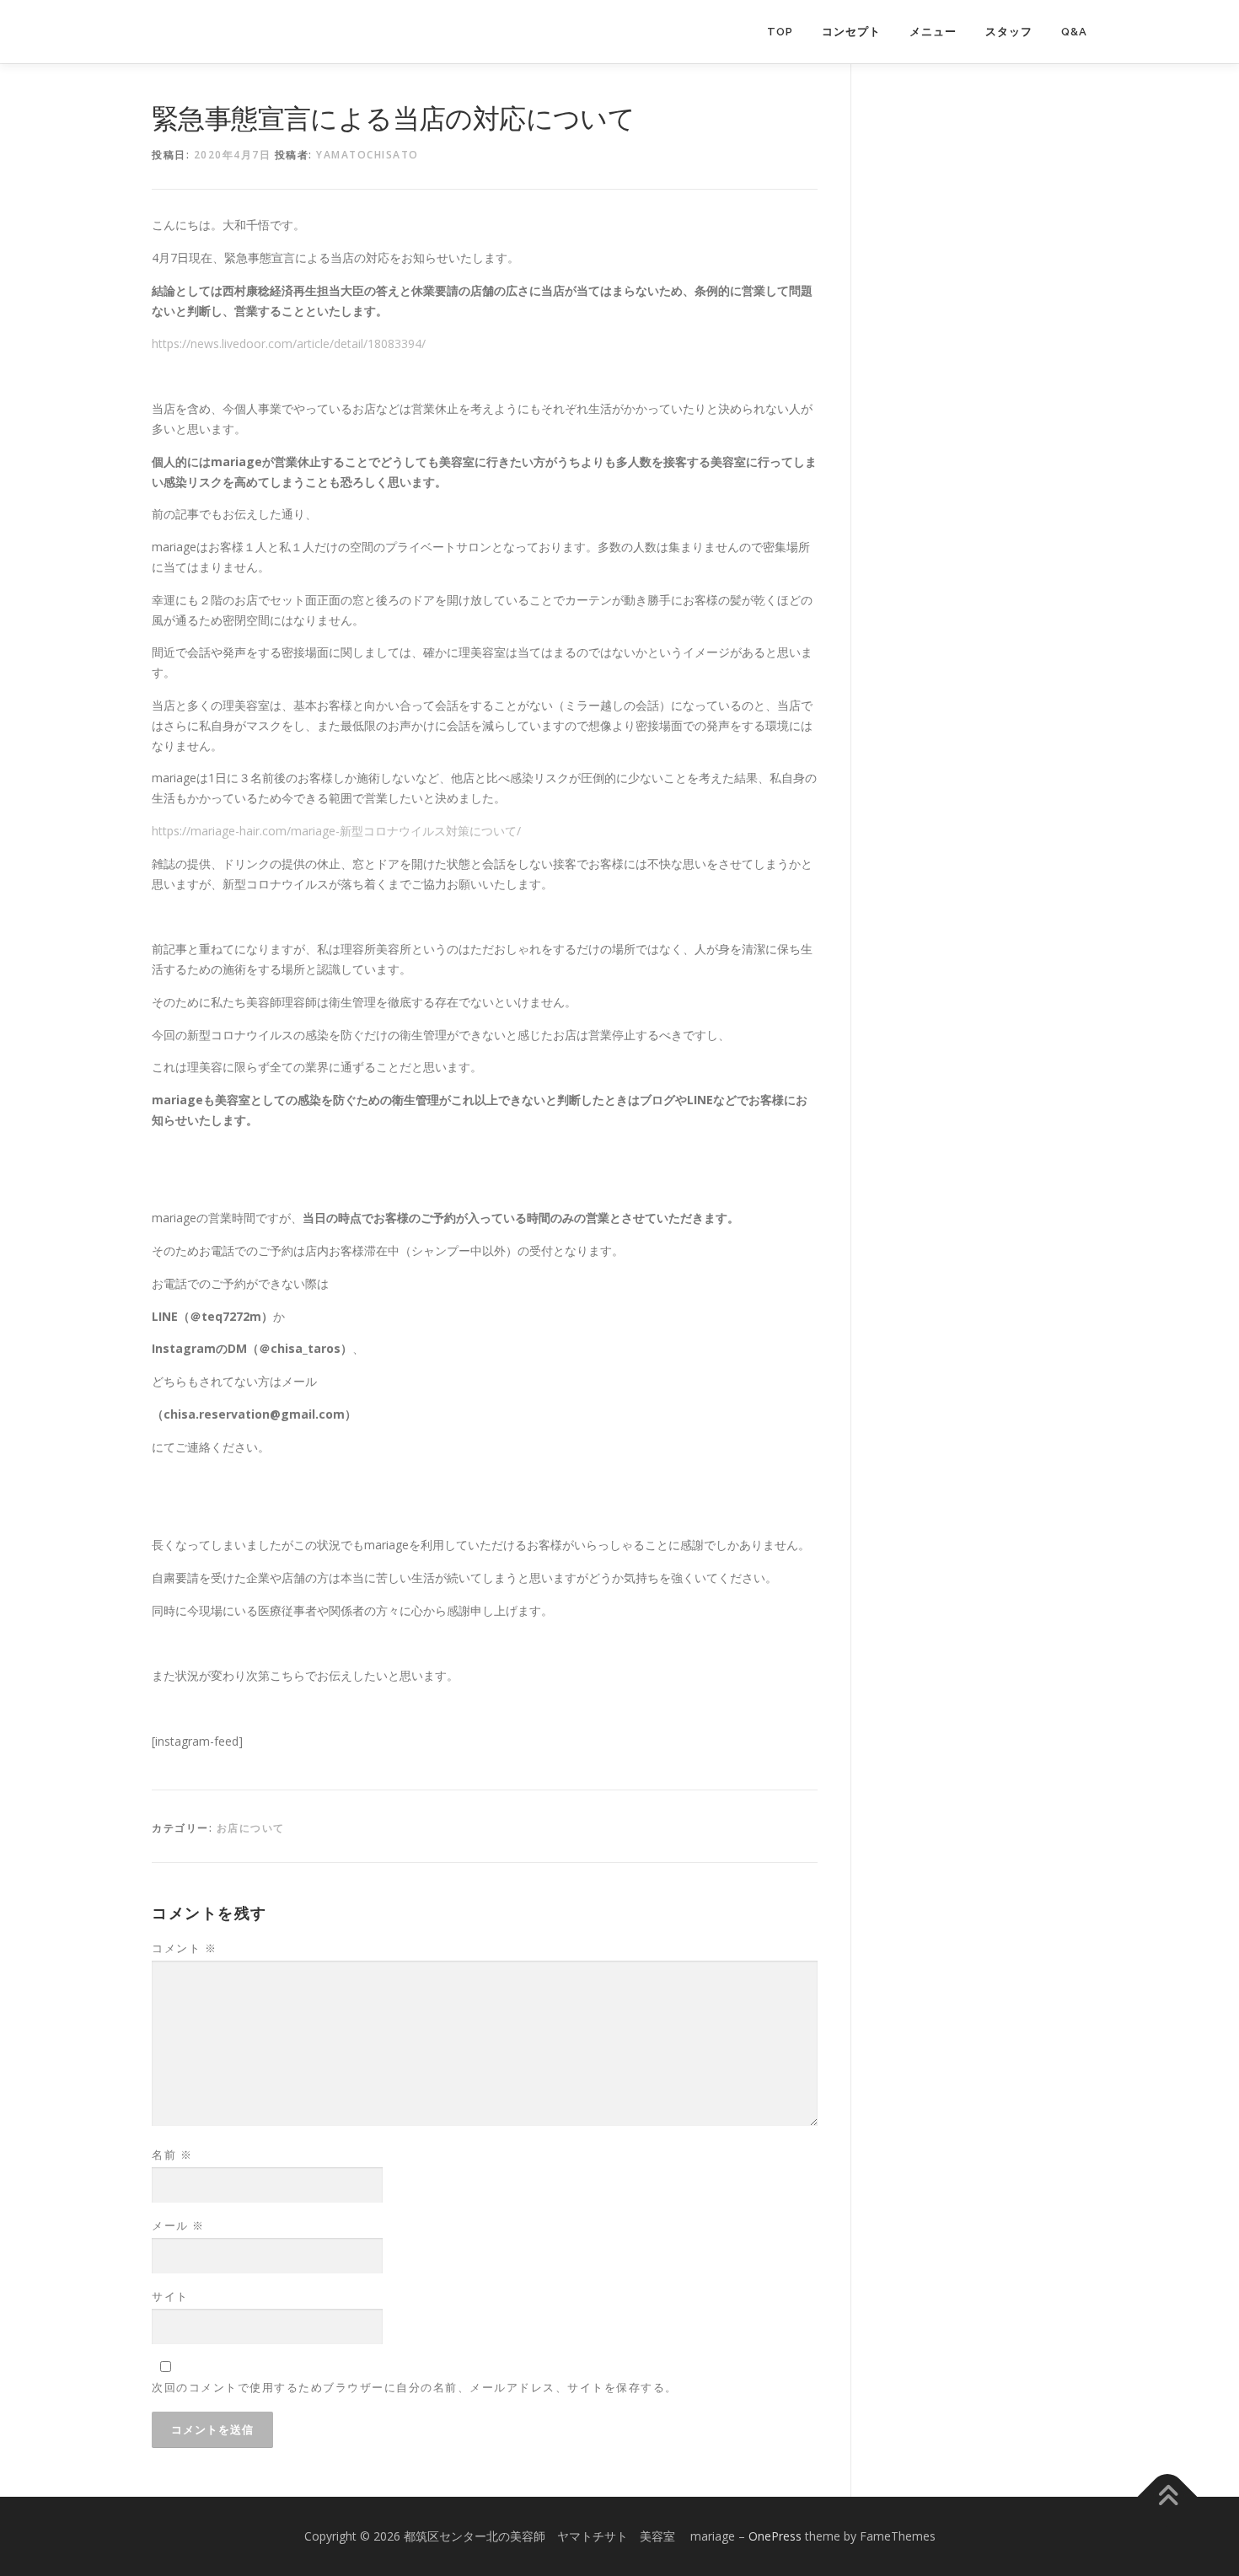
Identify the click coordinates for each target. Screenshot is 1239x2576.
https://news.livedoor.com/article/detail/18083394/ (289, 343)
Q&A (1074, 32)
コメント (184, 1948)
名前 (172, 2155)
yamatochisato (367, 155)
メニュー (933, 32)
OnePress (775, 2536)
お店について (251, 1828)
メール (178, 2225)
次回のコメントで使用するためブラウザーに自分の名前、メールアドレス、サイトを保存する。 (415, 2387)
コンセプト (851, 32)
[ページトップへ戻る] (1168, 2497)
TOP (780, 32)
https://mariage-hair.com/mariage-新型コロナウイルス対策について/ (336, 831)
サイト (170, 2296)
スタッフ (1009, 32)
